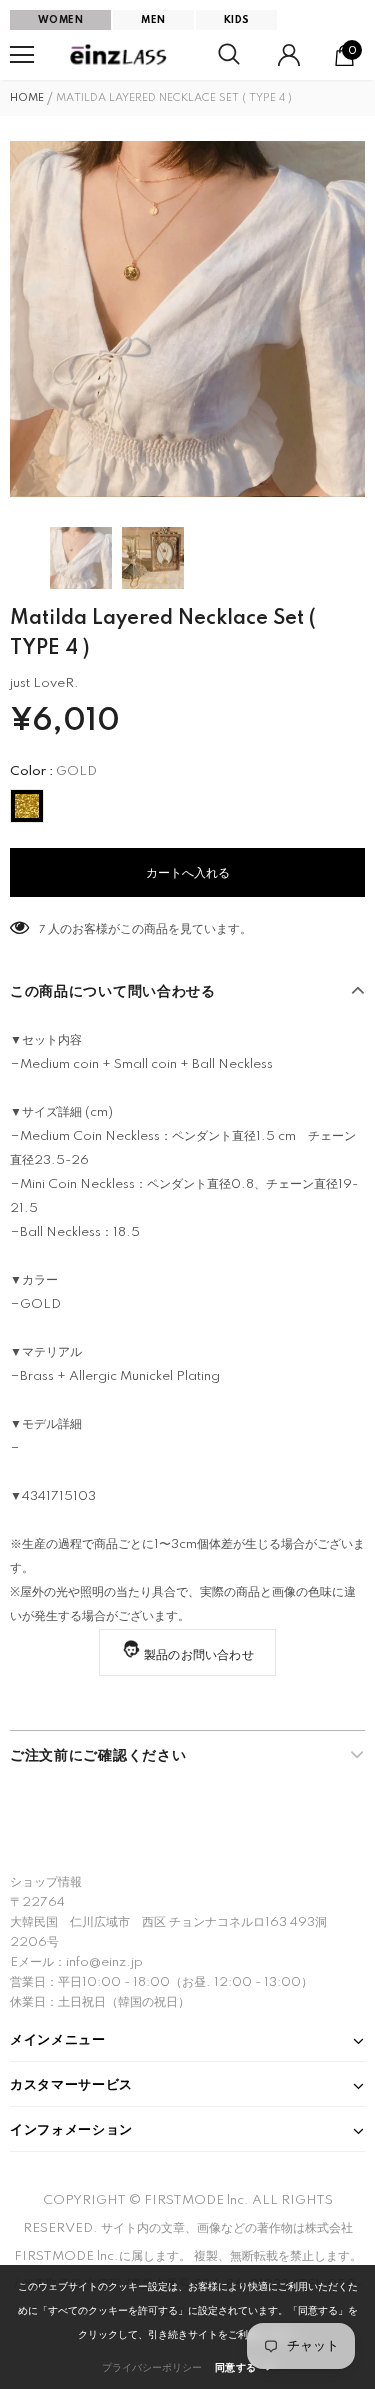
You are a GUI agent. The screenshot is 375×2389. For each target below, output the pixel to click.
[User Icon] (289, 55)
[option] (187, 319)
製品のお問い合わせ (199, 1655)
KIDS (237, 20)
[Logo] (120, 55)
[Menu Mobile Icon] (22, 55)
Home (27, 98)
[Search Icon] (229, 55)
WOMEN (60, 20)
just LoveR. (44, 683)
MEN (153, 20)
